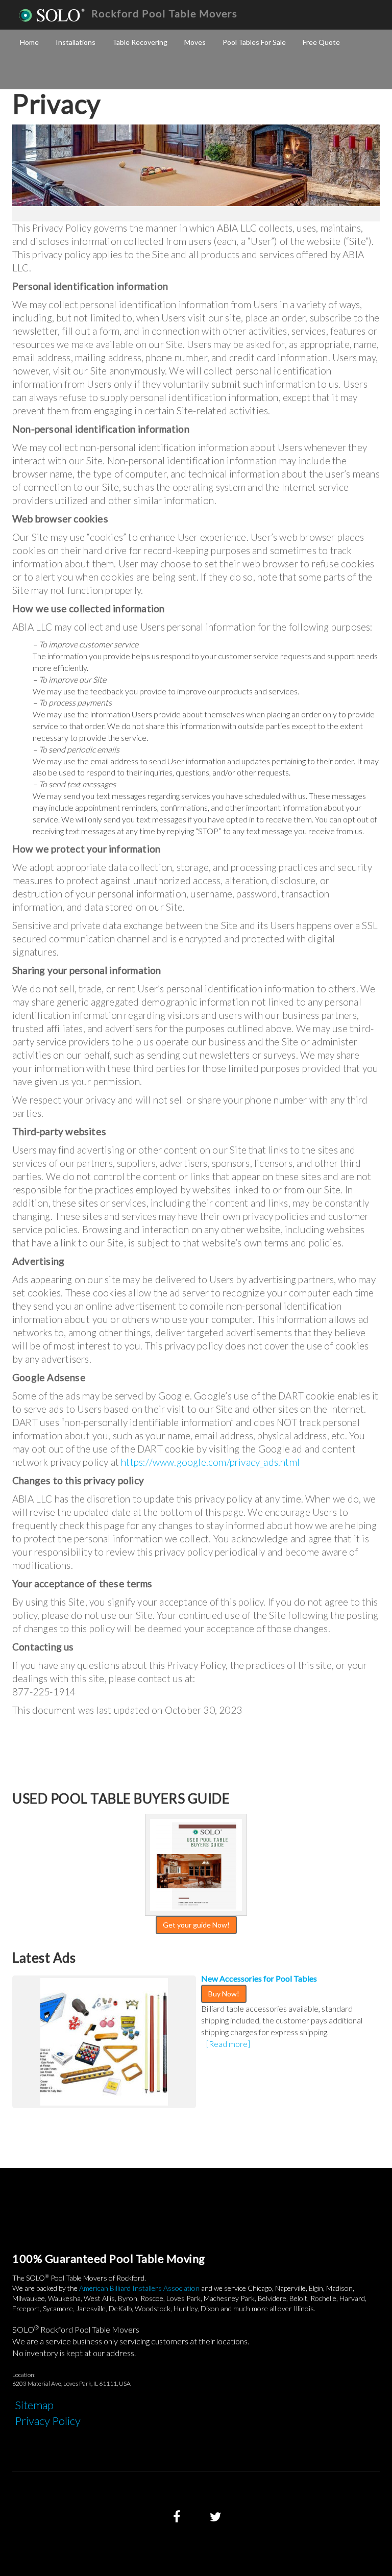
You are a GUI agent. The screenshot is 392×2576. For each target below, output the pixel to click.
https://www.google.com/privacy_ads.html (210, 1462)
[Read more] (228, 2044)
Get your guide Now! (196, 1925)
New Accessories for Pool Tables (259, 1978)
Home (29, 42)
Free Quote (321, 42)
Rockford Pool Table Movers (164, 13)
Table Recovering (140, 42)
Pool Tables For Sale (254, 42)
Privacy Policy (48, 2421)
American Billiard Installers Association (139, 2288)
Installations (76, 42)
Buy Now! (224, 1994)
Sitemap (34, 2405)
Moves (195, 42)
